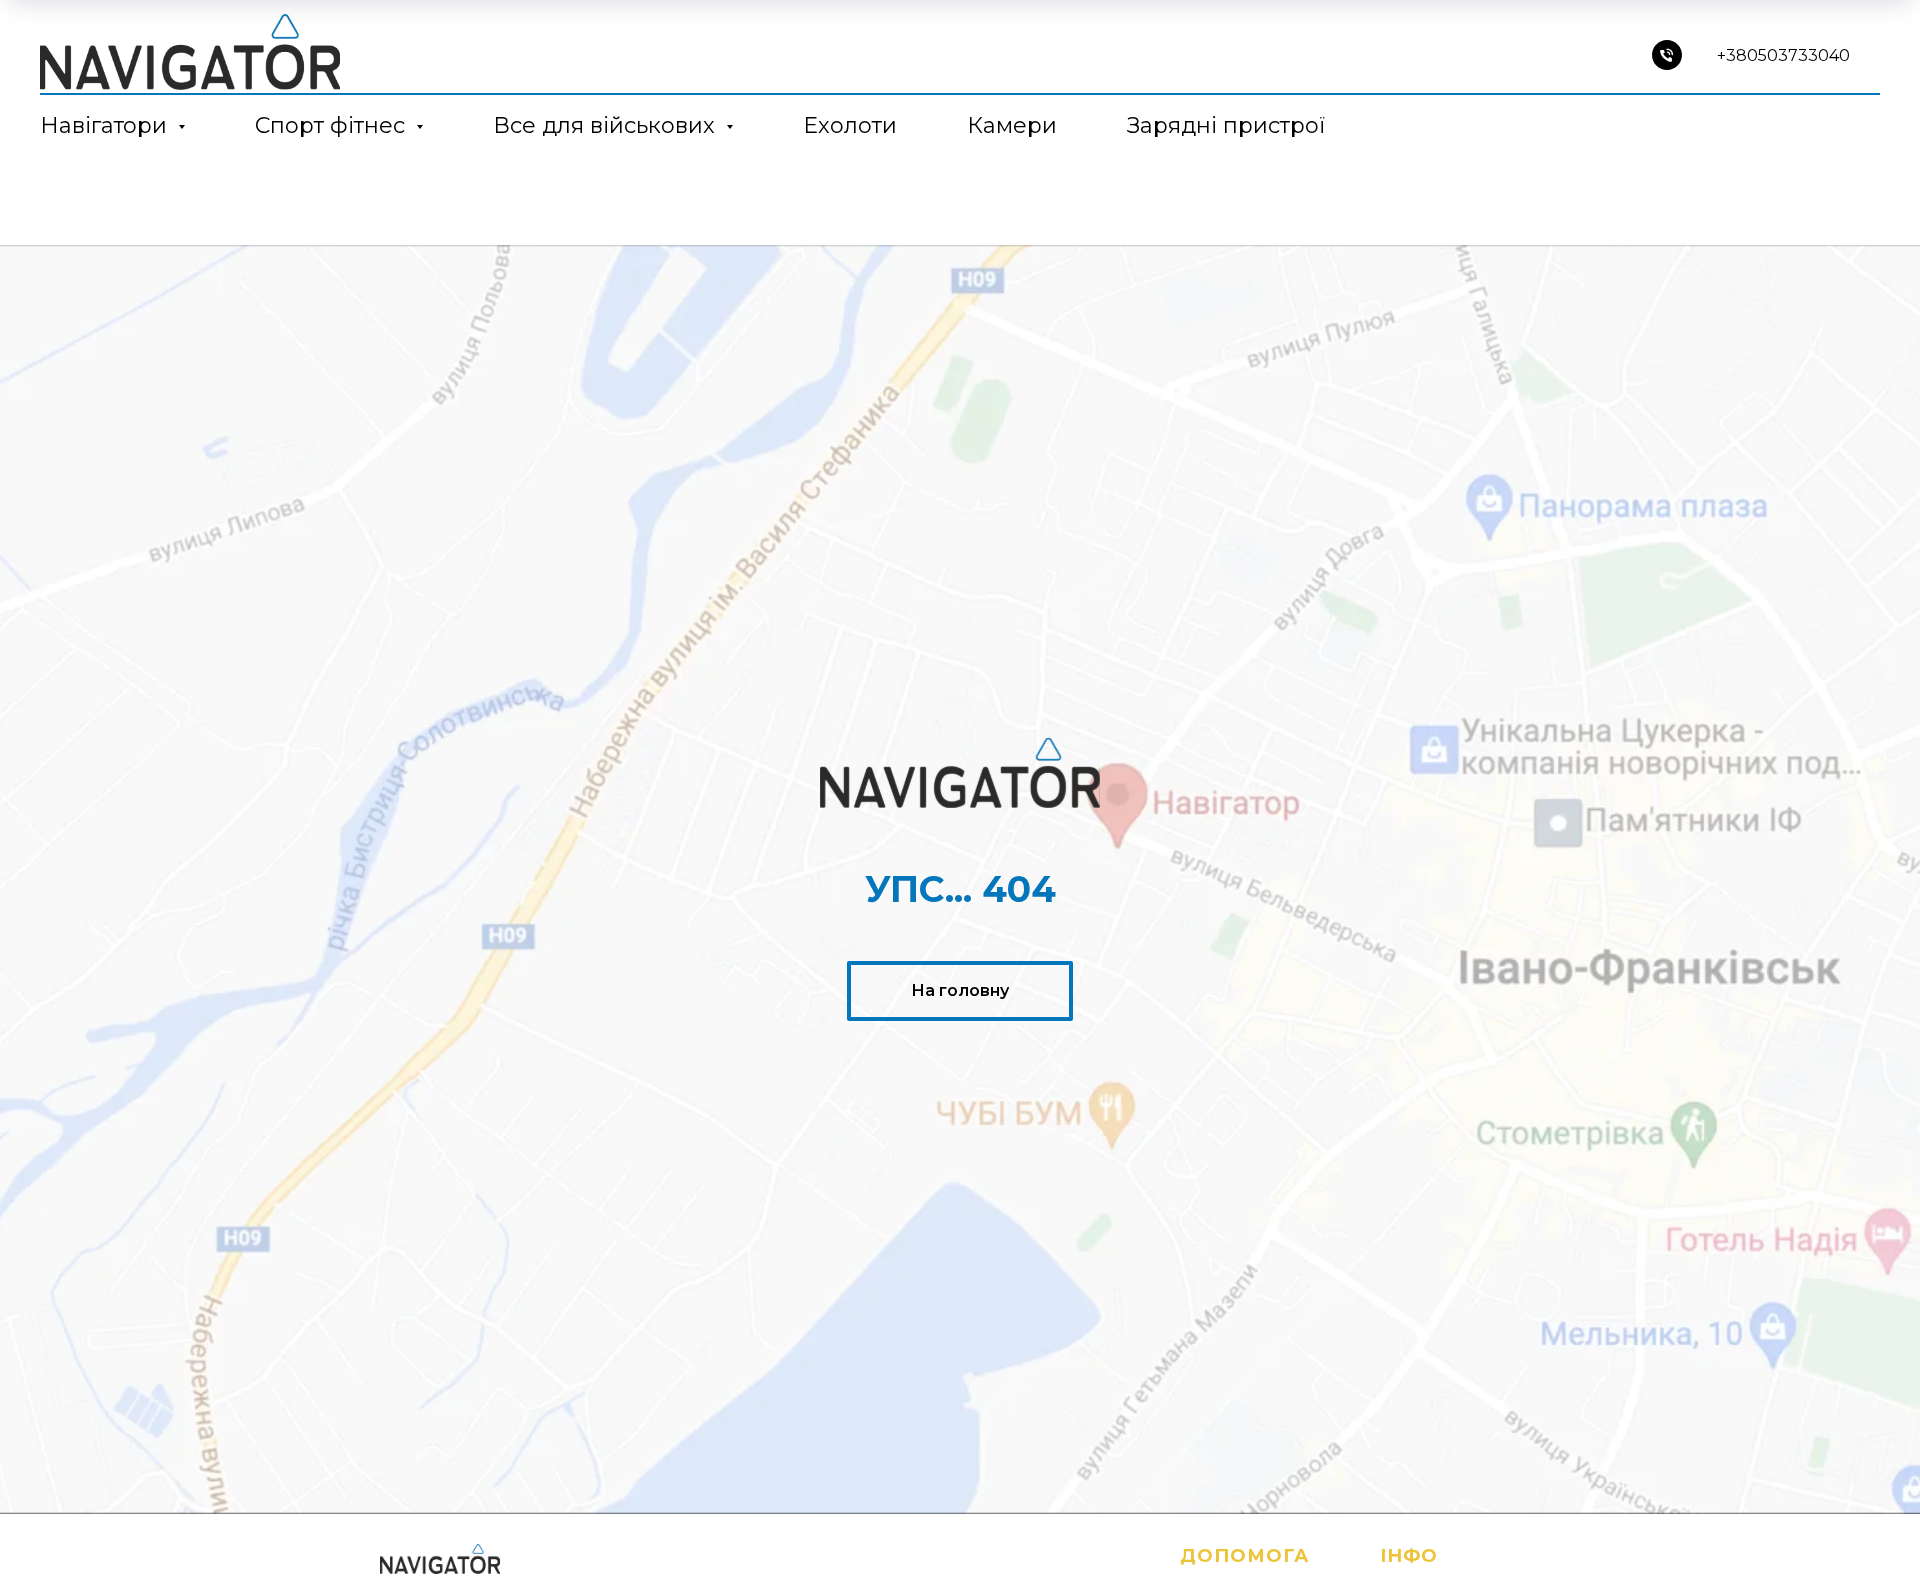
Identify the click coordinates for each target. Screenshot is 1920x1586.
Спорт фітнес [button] (333, 125)
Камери (1012, 125)
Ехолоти (850, 125)
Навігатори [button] (106, 125)
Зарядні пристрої (1226, 125)
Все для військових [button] (607, 125)
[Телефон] (1667, 55)
